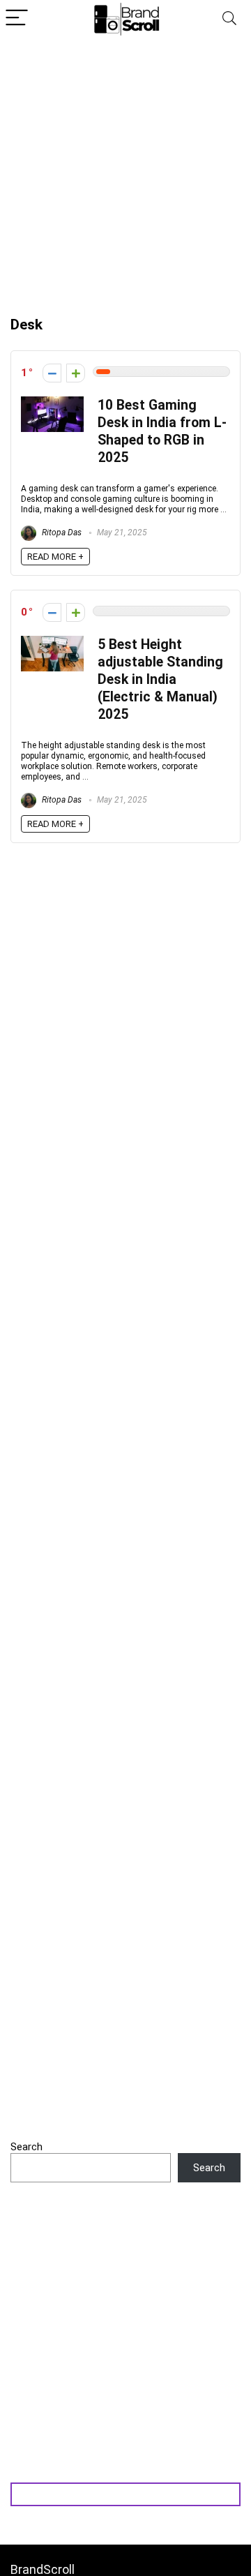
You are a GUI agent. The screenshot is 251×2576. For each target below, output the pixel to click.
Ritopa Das (61, 533)
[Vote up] (76, 373)
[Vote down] (52, 373)
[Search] (229, 18)
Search (26, 2147)
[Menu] (17, 18)
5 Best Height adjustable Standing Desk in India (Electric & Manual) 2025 (160, 679)
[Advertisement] (125, 170)
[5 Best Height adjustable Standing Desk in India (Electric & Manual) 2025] (52, 642)
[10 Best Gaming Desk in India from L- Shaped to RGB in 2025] (52, 403)
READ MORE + (55, 557)
